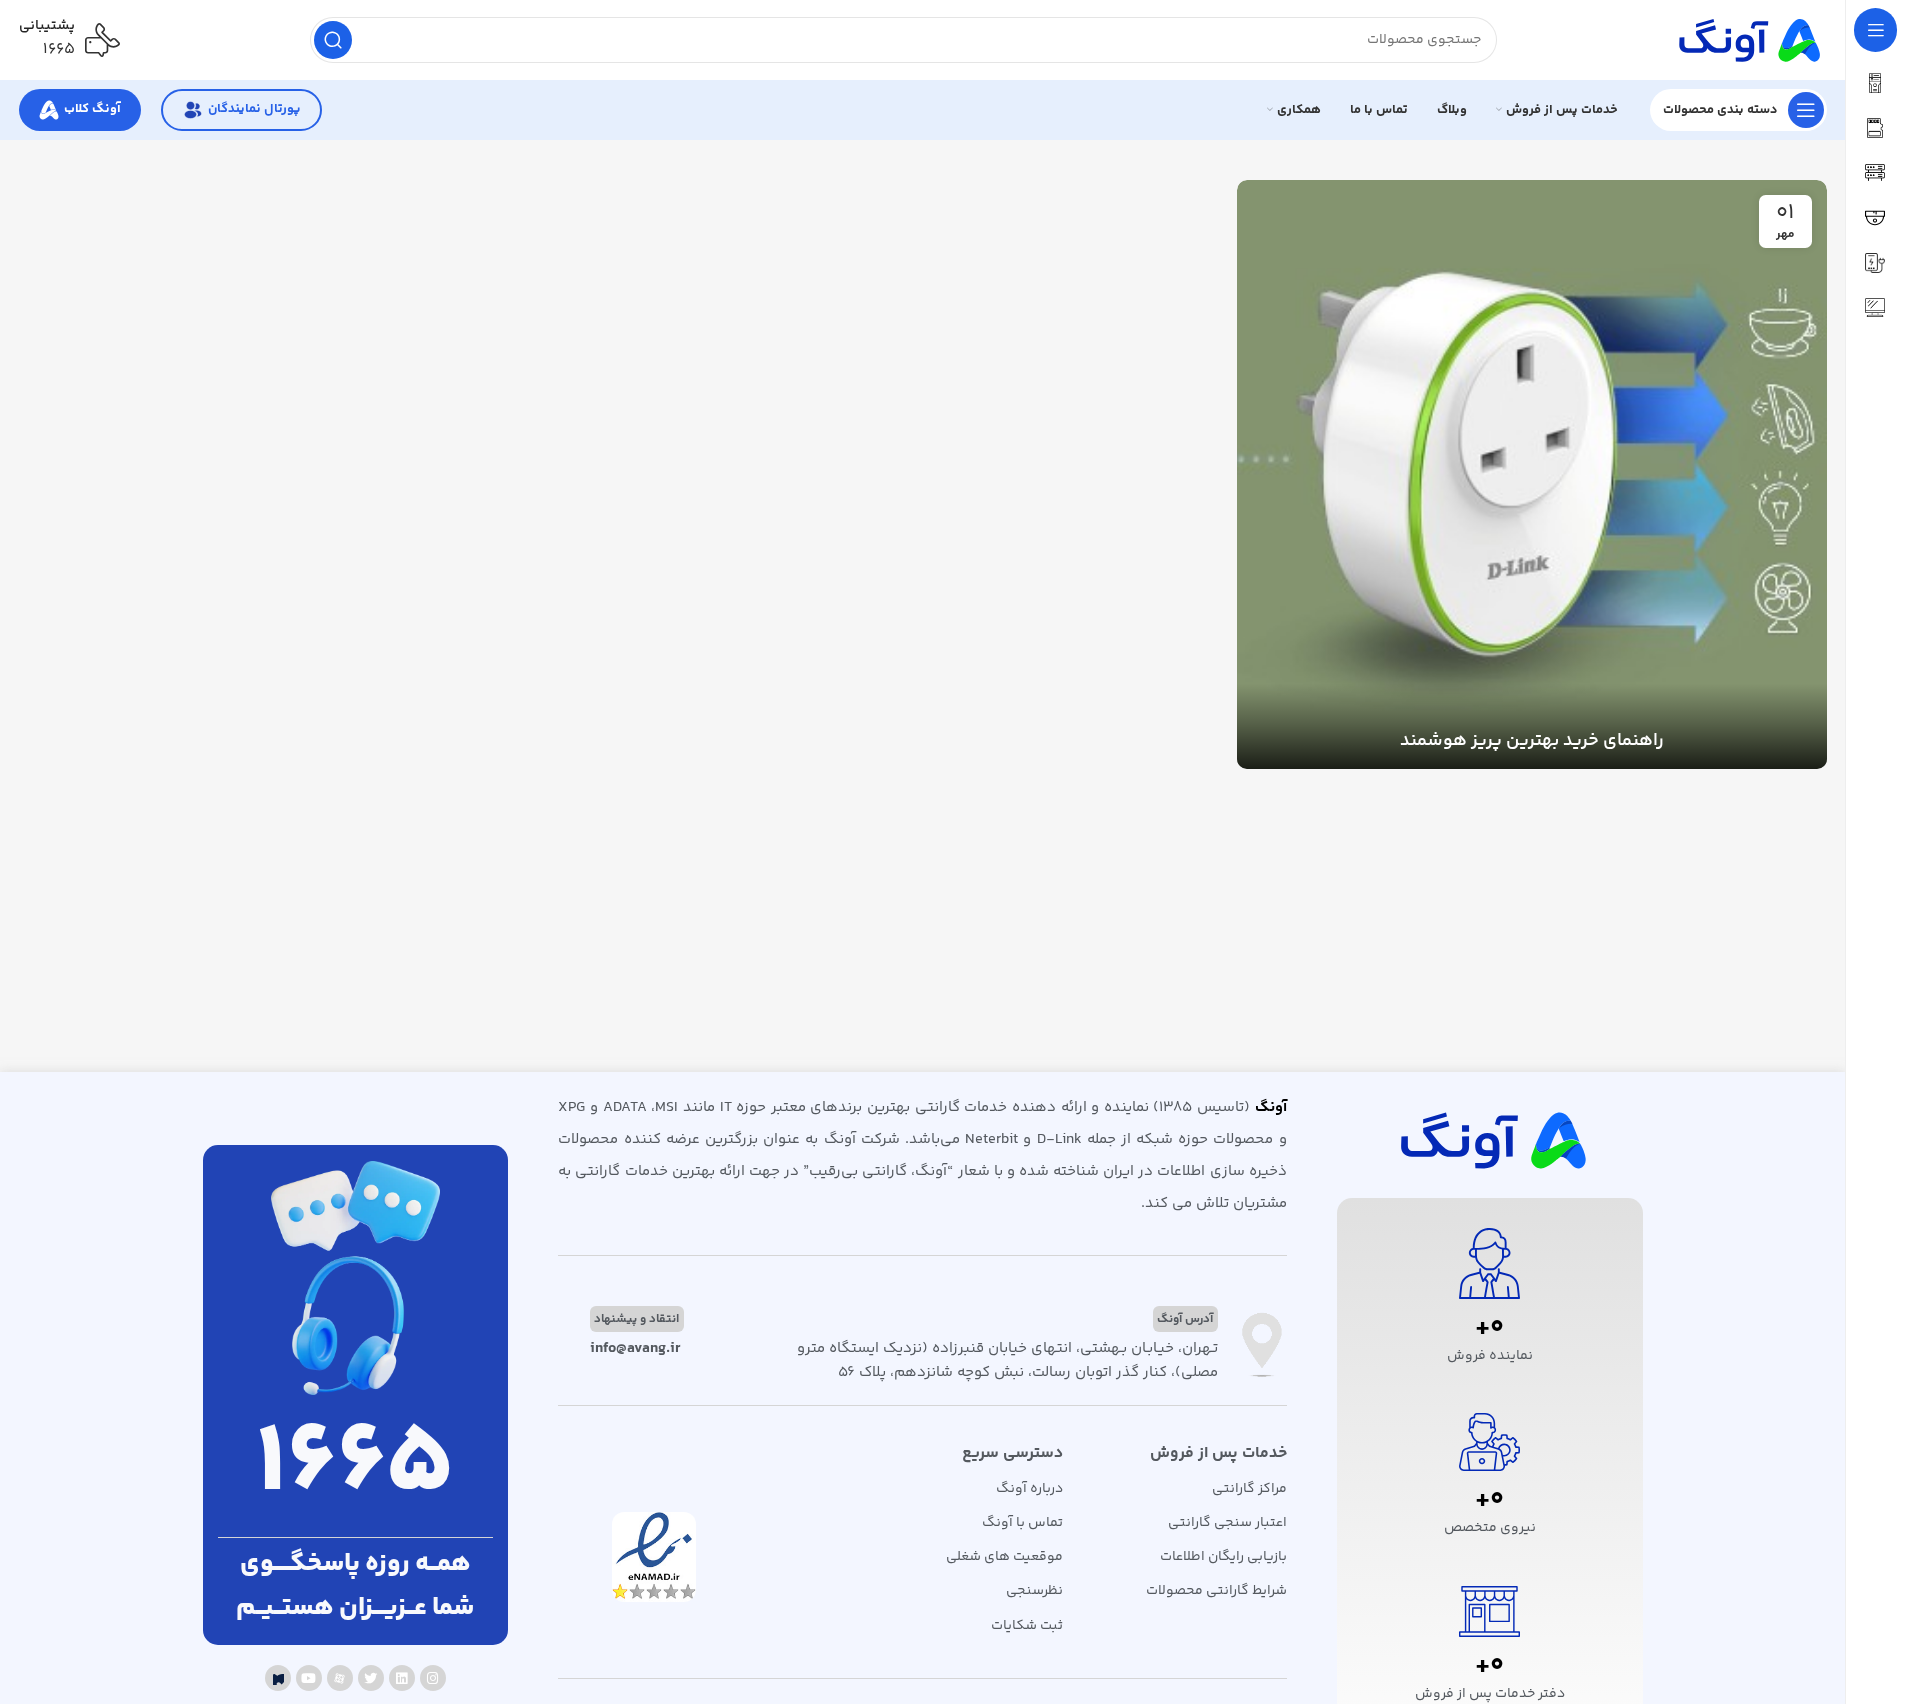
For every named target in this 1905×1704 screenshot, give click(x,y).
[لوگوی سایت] (1747, 39)
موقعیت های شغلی (1004, 1557)
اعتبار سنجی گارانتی (1227, 1523)
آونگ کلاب (92, 109)
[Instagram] (433, 1678)
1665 (355, 1466)
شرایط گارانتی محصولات (1216, 1591)
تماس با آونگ (1022, 1523)
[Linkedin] (402, 1678)
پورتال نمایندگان (254, 109)
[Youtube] (309, 1678)
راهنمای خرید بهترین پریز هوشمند (1532, 741)
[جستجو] (333, 40)
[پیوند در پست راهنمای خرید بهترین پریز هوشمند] (1531, 474)
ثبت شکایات (1027, 1626)
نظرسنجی (1034, 1591)
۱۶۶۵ (59, 49)
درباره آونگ (1029, 1489)
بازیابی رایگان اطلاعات (1223, 1557)
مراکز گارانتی (1249, 1489)
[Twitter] (371, 1678)
